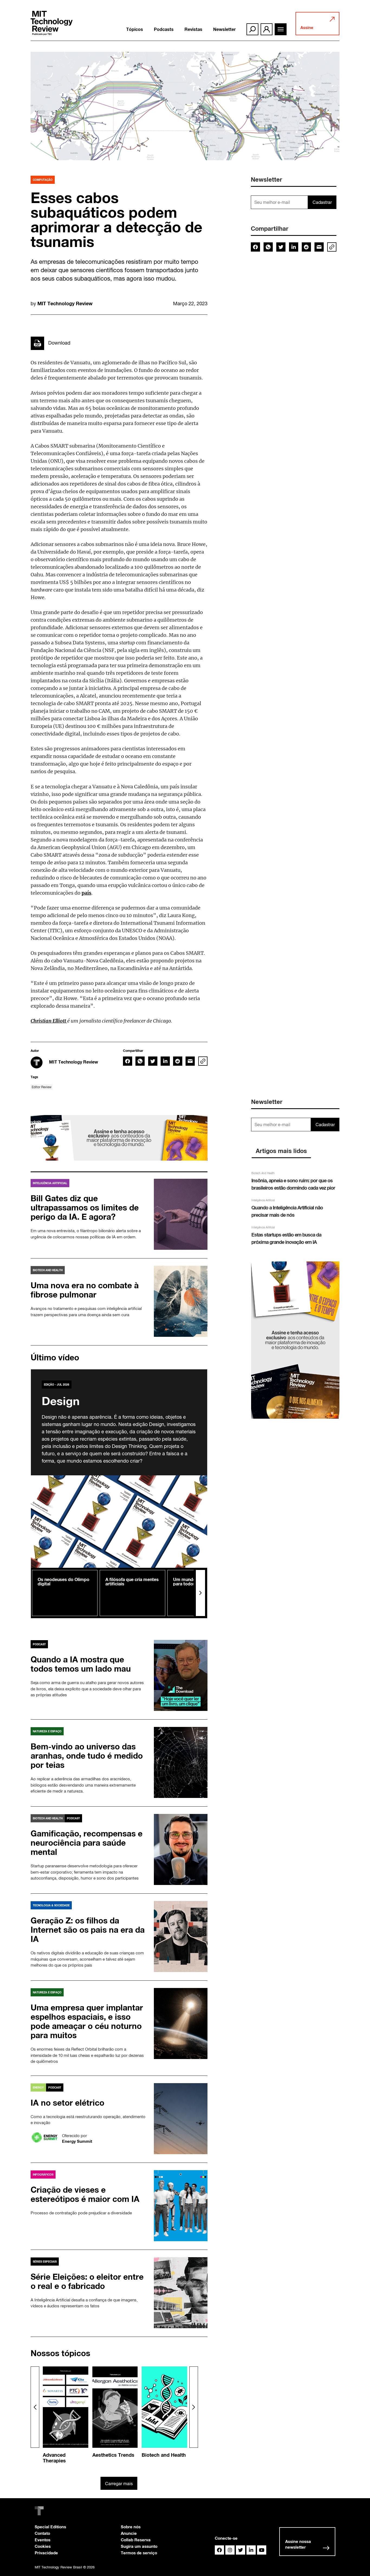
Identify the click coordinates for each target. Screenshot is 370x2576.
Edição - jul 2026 (57, 1385)
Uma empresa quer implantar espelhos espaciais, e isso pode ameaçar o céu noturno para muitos (87, 2021)
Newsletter (224, 29)
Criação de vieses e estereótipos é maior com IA (85, 2194)
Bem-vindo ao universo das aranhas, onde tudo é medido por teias (87, 1756)
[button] (200, 1593)
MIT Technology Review (65, 303)
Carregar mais (119, 2484)
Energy (38, 2087)
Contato (42, 2533)
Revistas (193, 29)
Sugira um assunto (139, 2546)
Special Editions (50, 2527)
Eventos (43, 2540)
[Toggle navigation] (281, 29)
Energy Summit (77, 2141)
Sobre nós (131, 2527)
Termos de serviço (139, 2553)
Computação (43, 180)
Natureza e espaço (47, 1731)
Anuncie (129, 2533)
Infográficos (43, 2174)
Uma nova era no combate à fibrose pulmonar (85, 1290)
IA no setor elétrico (67, 2103)
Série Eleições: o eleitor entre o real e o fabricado (87, 2281)
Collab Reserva (136, 2540)
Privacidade (46, 2553)
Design (61, 1401)
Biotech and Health (48, 1270)
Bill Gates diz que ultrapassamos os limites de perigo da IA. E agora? (85, 1207)
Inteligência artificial (50, 1183)
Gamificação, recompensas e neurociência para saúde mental (87, 1843)
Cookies (43, 2546)
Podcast (39, 1644)
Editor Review (42, 1087)
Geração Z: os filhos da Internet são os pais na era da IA (88, 1930)
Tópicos (135, 29)
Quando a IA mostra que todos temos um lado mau (81, 1664)
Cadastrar (322, 202)
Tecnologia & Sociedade (51, 1905)
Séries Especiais (45, 2262)
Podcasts (164, 29)
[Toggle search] (252, 29)
